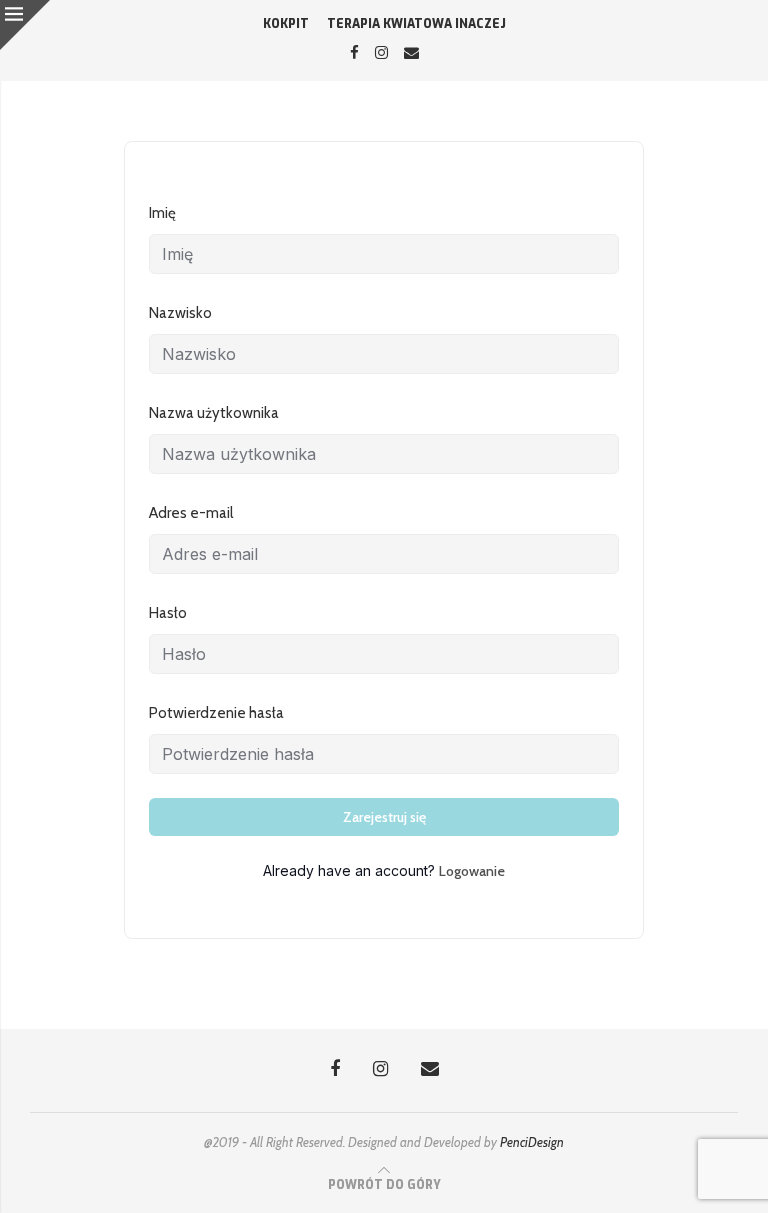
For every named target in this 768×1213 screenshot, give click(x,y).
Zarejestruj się (384, 817)
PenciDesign (532, 1142)
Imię (162, 213)
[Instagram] (381, 53)
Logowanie (472, 871)
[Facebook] (354, 53)
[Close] (25, 25)
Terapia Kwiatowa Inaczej (416, 24)
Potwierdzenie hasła (216, 713)
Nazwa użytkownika (214, 413)
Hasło (168, 613)
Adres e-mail (191, 513)
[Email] (411, 53)
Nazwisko (180, 313)
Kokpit (286, 24)
